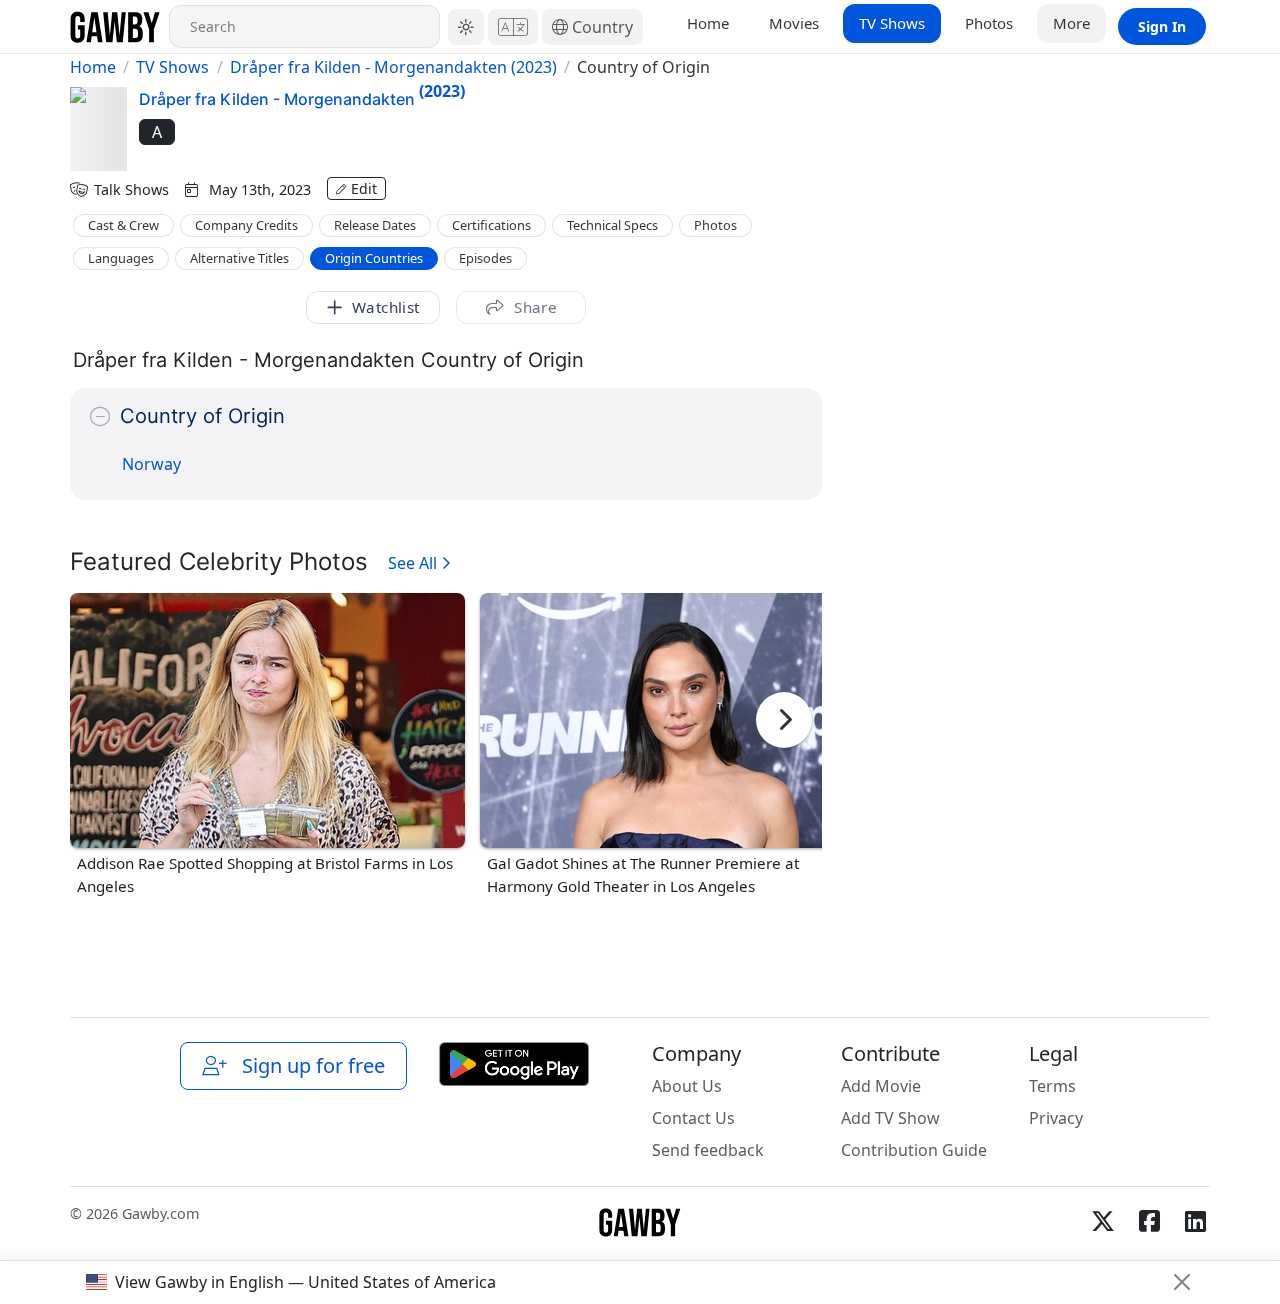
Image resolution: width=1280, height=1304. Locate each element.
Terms (1052, 1086)
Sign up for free (308, 1065)
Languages (121, 258)
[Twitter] (1103, 1221)
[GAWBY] (115, 26)
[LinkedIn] (1195, 1221)
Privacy (1056, 1118)
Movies (794, 23)
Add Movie (881, 1086)
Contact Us (693, 1118)
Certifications (491, 225)
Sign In (1162, 26)
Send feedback (708, 1150)
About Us (687, 1086)
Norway (151, 464)
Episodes (485, 258)
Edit (364, 188)
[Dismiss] (1182, 1282)
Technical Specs (612, 225)
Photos (989, 23)
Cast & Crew (123, 225)
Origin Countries (374, 258)
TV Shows (892, 23)
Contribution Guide (914, 1150)
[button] (466, 27)
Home (708, 23)
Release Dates (375, 225)
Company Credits (246, 225)
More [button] (1071, 23)
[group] (267, 745)
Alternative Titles (239, 258)
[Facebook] (1149, 1221)
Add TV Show (890, 1118)
